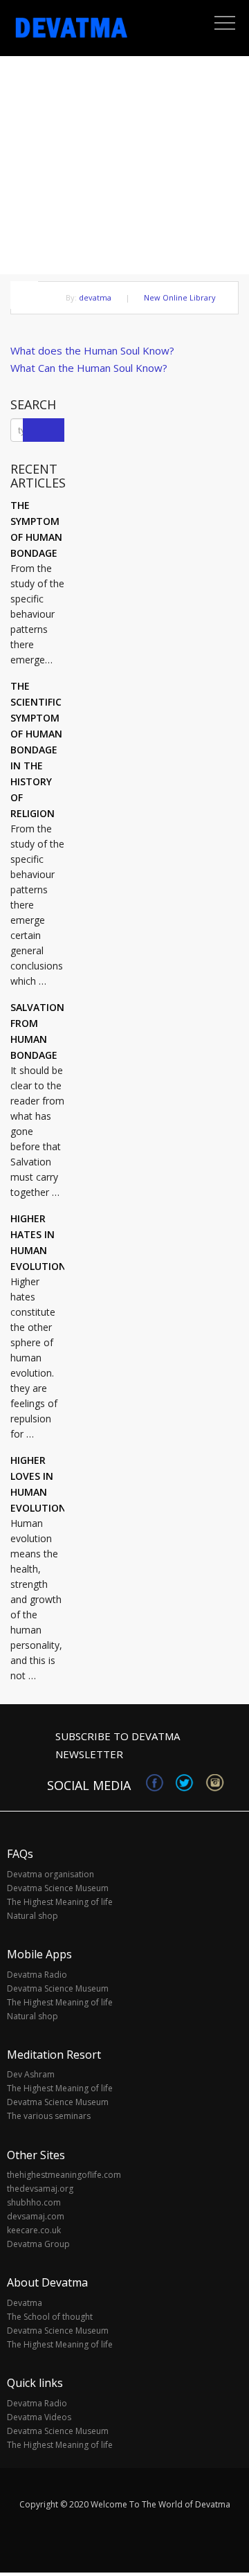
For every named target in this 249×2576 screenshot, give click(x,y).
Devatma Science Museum (58, 1888)
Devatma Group (38, 2244)
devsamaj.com (36, 2216)
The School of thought (50, 2317)
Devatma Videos (39, 2417)
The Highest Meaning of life (60, 1902)
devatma (95, 297)
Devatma (25, 2303)
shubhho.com (34, 2202)
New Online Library (180, 297)
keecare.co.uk (34, 2230)
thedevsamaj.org (40, 2189)
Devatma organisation (50, 1874)
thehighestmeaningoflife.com (64, 2175)
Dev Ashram (31, 2074)
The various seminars (49, 2116)
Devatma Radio (37, 1975)
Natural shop (33, 1916)
